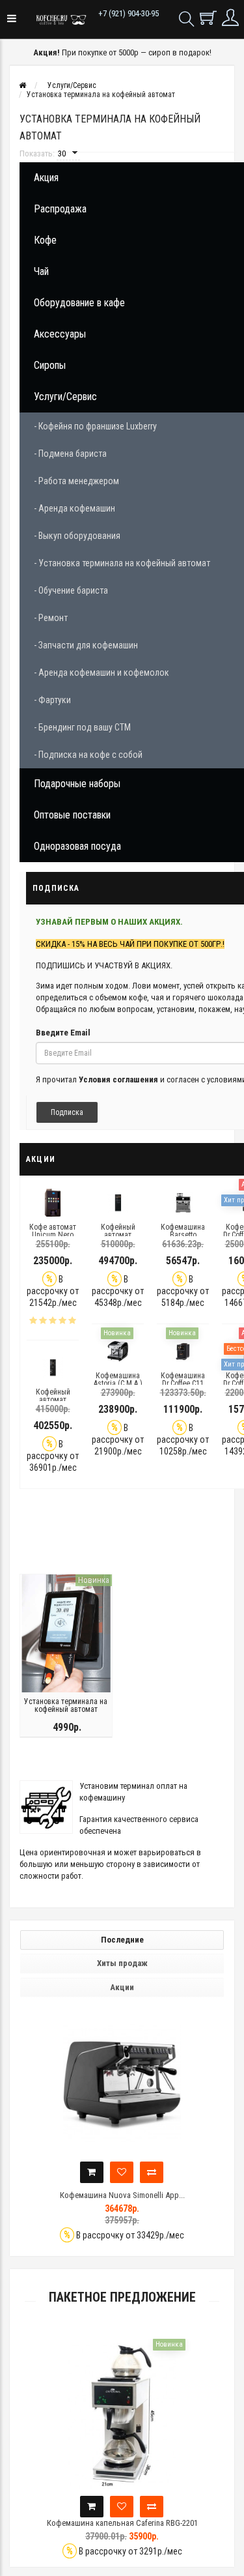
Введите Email (63, 1033)
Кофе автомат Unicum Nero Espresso (53, 1235)
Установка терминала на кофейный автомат (66, 1705)
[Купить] (148, 2172)
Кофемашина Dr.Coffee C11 (183, 1380)
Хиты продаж (122, 1963)
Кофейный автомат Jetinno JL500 (118, 1235)
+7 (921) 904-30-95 (129, 13)
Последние (122, 1940)
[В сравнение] (208, 2172)
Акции (122, 1987)
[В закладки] (178, 2172)
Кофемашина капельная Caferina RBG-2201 (122, 2523)
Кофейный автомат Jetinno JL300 (53, 1400)
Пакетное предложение (122, 2297)
